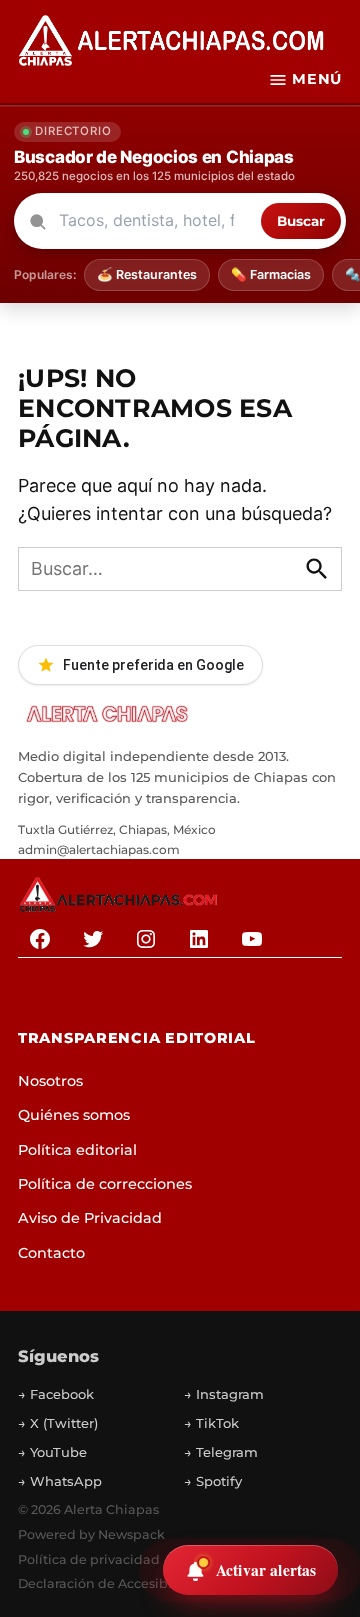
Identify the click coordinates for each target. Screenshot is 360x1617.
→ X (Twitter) (58, 1423)
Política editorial (77, 1150)
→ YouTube (52, 1452)
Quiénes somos (74, 1115)
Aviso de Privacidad (90, 1218)
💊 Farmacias (271, 274)
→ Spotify (213, 1481)
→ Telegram (221, 1452)
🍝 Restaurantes (147, 274)
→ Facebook (56, 1394)
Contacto (51, 1253)
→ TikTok (211, 1423)
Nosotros (50, 1081)
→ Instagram (224, 1394)
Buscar (301, 221)
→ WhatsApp (60, 1481)
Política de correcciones (105, 1184)
